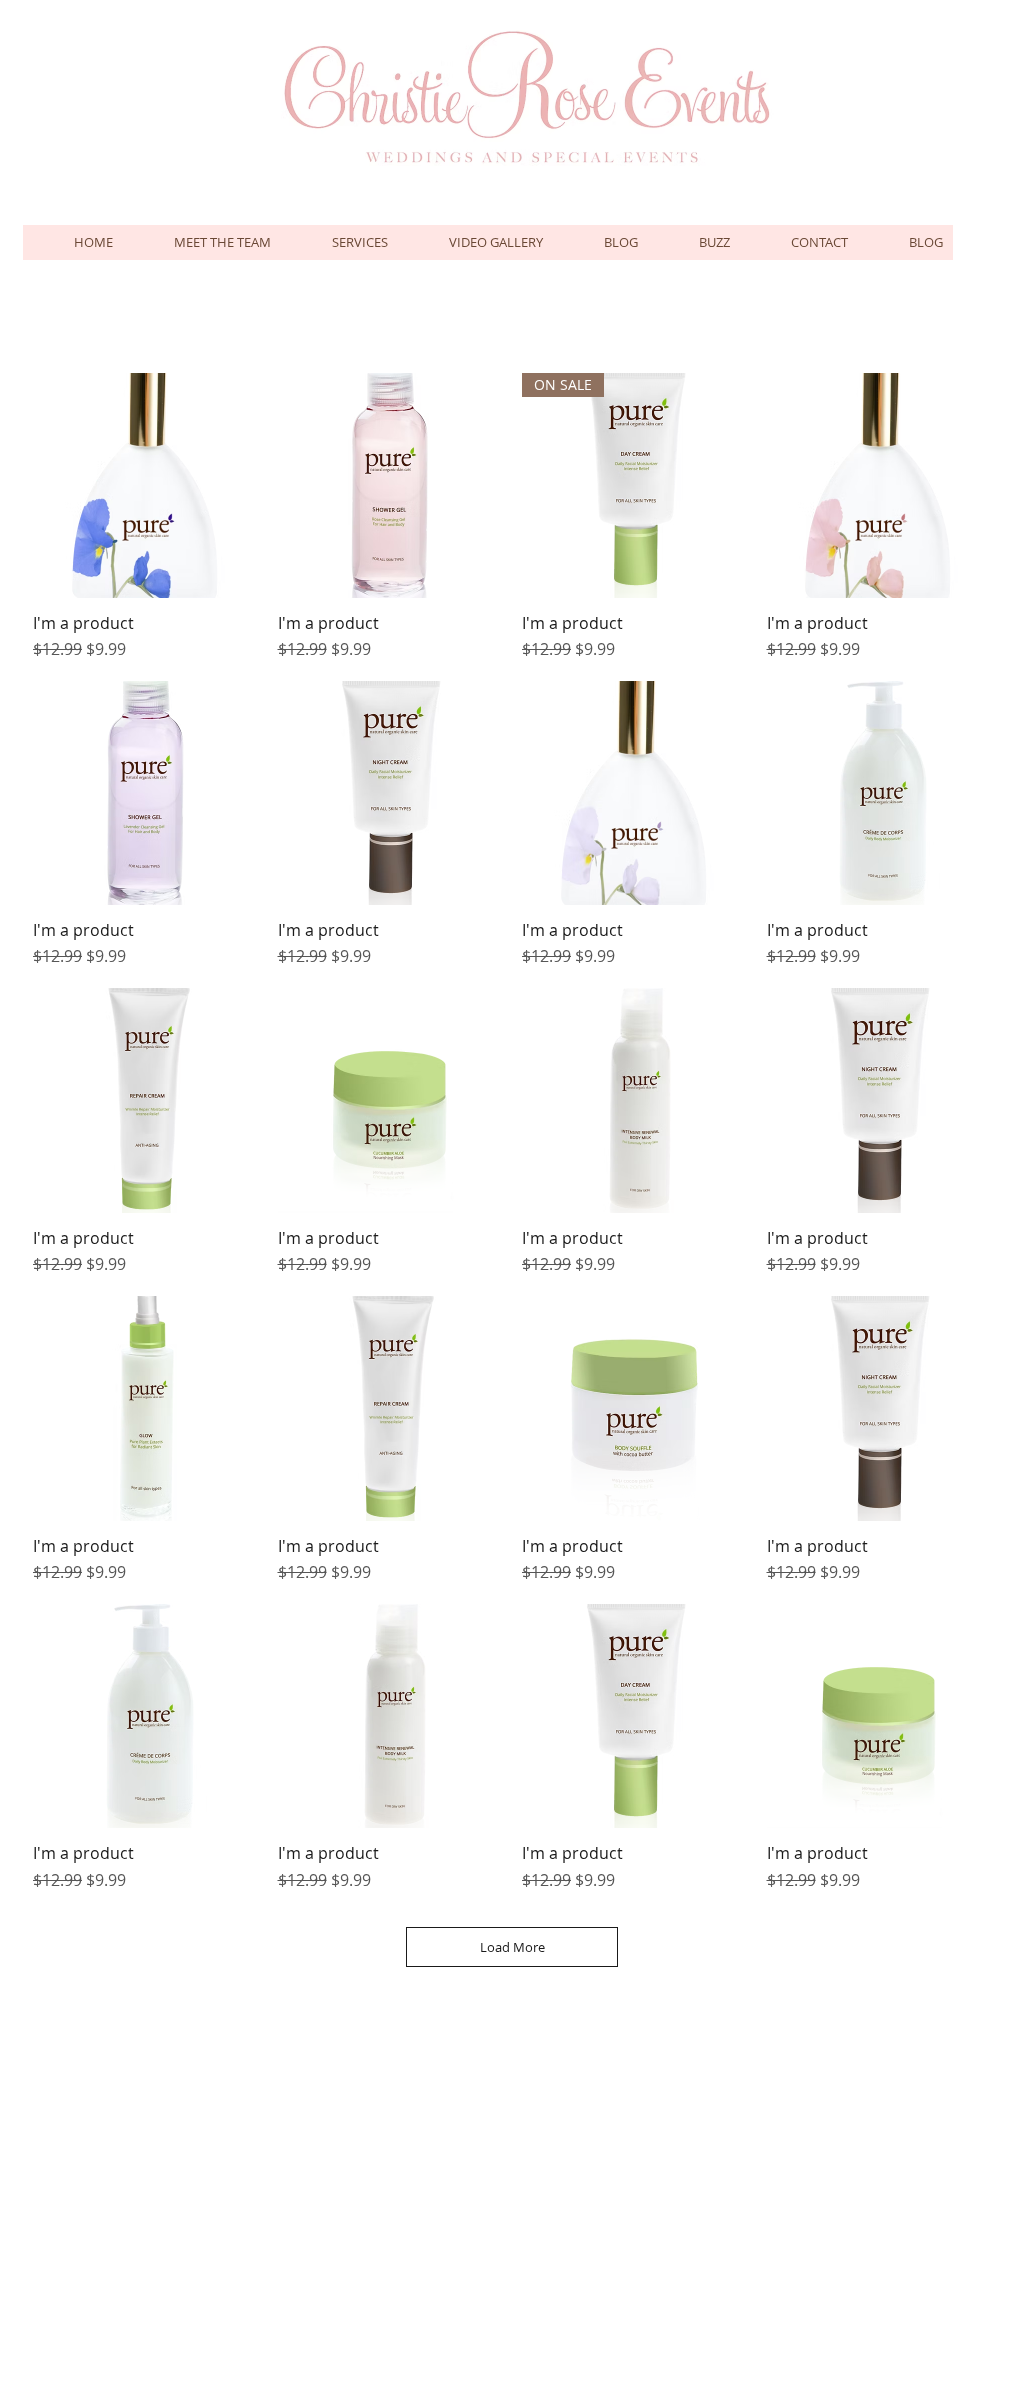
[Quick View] (145, 485)
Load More (512, 1947)
